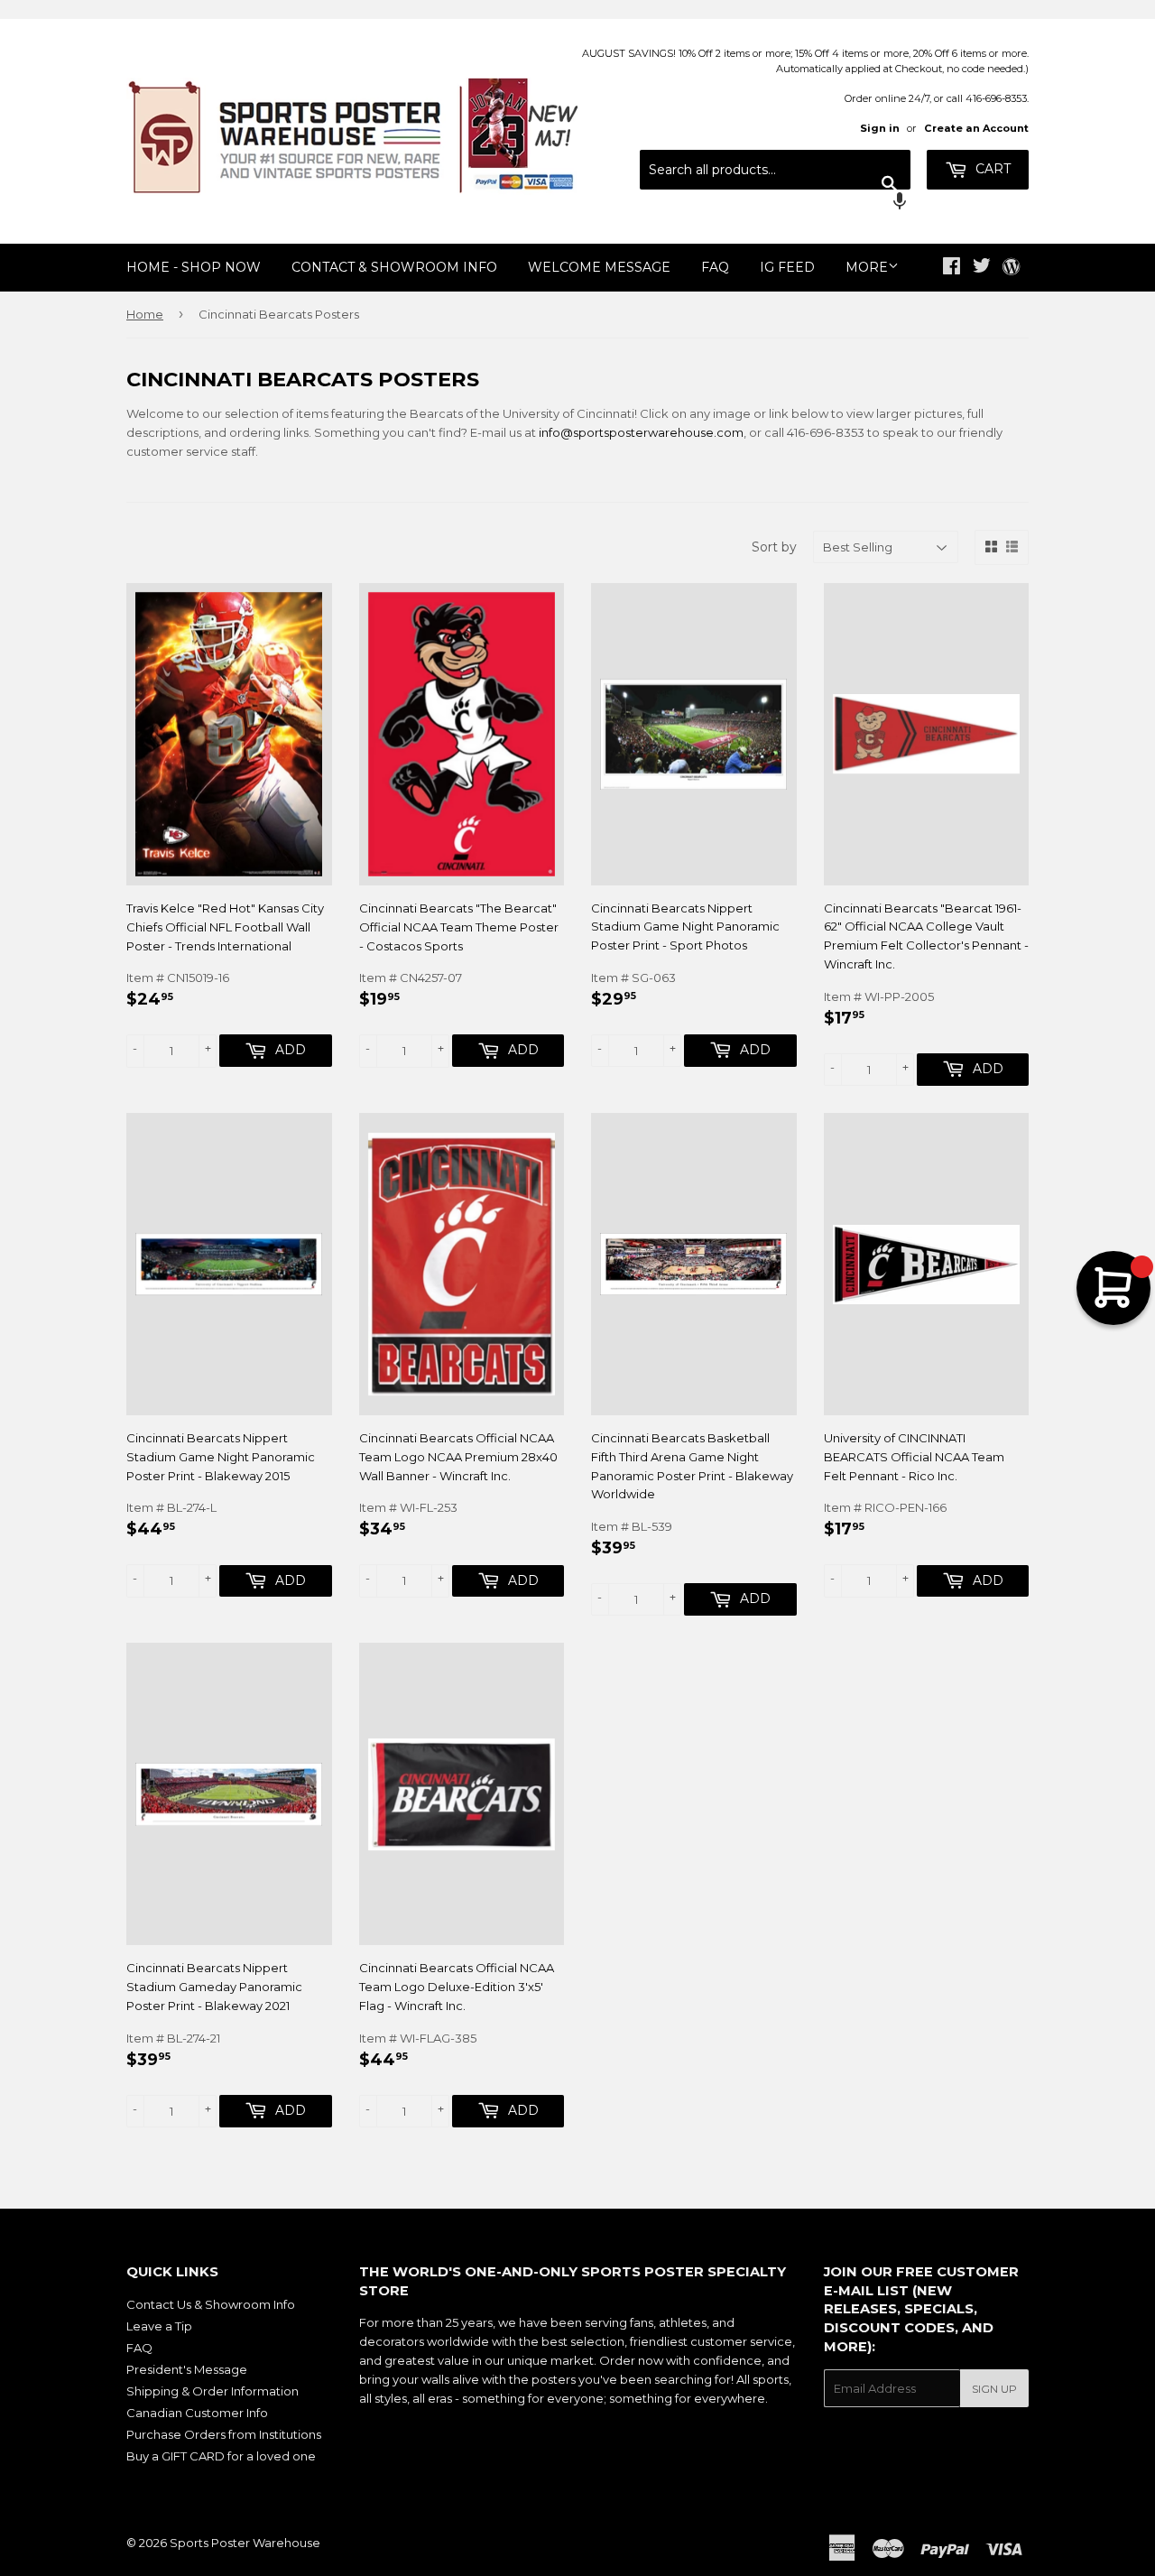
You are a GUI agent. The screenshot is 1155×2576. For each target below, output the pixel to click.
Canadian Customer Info (197, 2413)
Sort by (774, 547)
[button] (775, 203)
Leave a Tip (159, 2326)
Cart (991, 169)
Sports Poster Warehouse (245, 2543)
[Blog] (1011, 268)
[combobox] (775, 170)
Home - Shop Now (194, 267)
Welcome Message (599, 267)
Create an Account (976, 128)
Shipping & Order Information (213, 2391)
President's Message (187, 2369)
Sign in (880, 128)
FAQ (715, 267)
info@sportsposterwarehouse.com (641, 432)
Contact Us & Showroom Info (211, 2304)
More (867, 267)
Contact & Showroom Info (394, 267)
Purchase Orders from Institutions (224, 2434)
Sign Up (994, 2389)
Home (145, 314)
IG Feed (787, 267)
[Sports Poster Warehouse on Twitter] (982, 268)
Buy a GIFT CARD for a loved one (221, 2456)
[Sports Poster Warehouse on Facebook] (952, 268)
